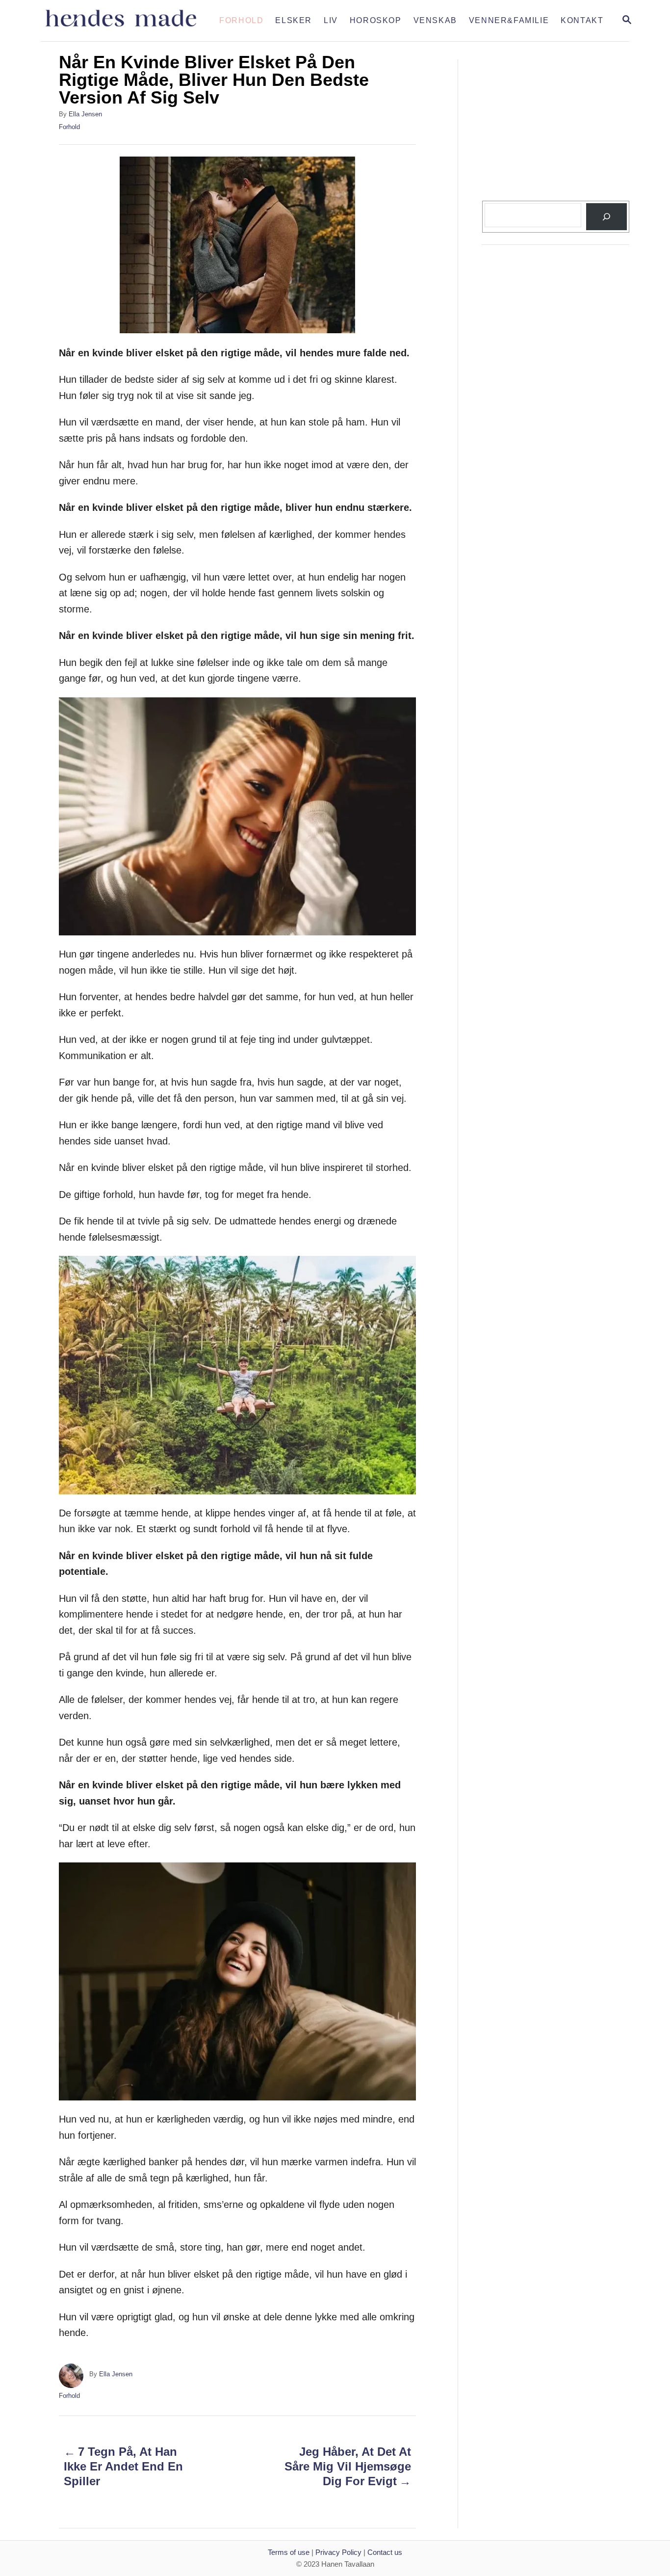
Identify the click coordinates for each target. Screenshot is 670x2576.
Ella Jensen (85, 114)
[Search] (606, 217)
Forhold (69, 127)
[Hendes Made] (127, 21)
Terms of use (289, 2552)
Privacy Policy (338, 2552)
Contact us (385, 2552)
